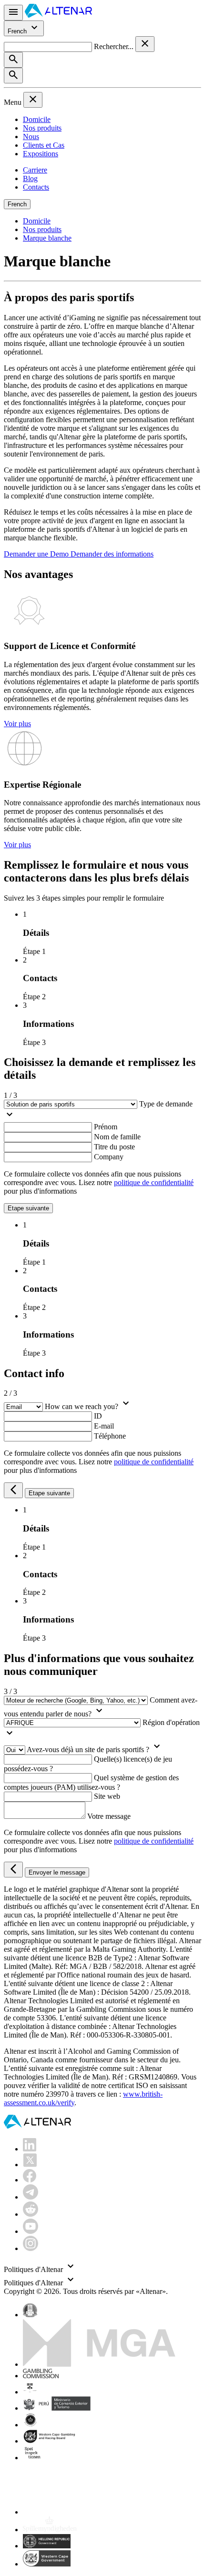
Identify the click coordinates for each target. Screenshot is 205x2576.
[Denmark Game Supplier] (30, 2425)
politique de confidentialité (154, 1182)
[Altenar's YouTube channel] (31, 2231)
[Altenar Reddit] (31, 2214)
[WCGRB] (47, 2564)
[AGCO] (60, 2392)
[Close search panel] (145, 44)
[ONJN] (30, 2315)
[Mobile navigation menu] (13, 13)
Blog (30, 178)
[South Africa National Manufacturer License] (50, 2441)
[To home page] (58, 15)
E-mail (104, 1426)
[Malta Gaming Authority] (99, 2364)
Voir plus (17, 724)
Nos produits (42, 128)
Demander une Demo (37, 554)
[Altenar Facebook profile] (30, 2180)
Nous (31, 137)
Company (109, 1157)
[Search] (13, 60)
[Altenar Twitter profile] (30, 2165)
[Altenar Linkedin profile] (30, 2149)
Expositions (41, 154)
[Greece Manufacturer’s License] (47, 2546)
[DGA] (50, 2530)
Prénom (106, 1127)
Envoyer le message (57, 1872)
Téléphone (110, 1436)
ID (98, 1416)
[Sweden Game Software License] (33, 2458)
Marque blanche (47, 238)
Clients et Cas (44, 145)
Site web (107, 1796)
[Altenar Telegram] (31, 2197)
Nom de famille (117, 1137)
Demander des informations (112, 554)
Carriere (35, 170)
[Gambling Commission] (41, 2376)
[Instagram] (31, 2248)
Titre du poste (114, 1147)
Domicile (37, 119)
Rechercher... (115, 46)
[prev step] (13, 1490)
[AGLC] (90, 2512)
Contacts (36, 187)
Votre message (109, 1816)
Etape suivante (28, 1208)
